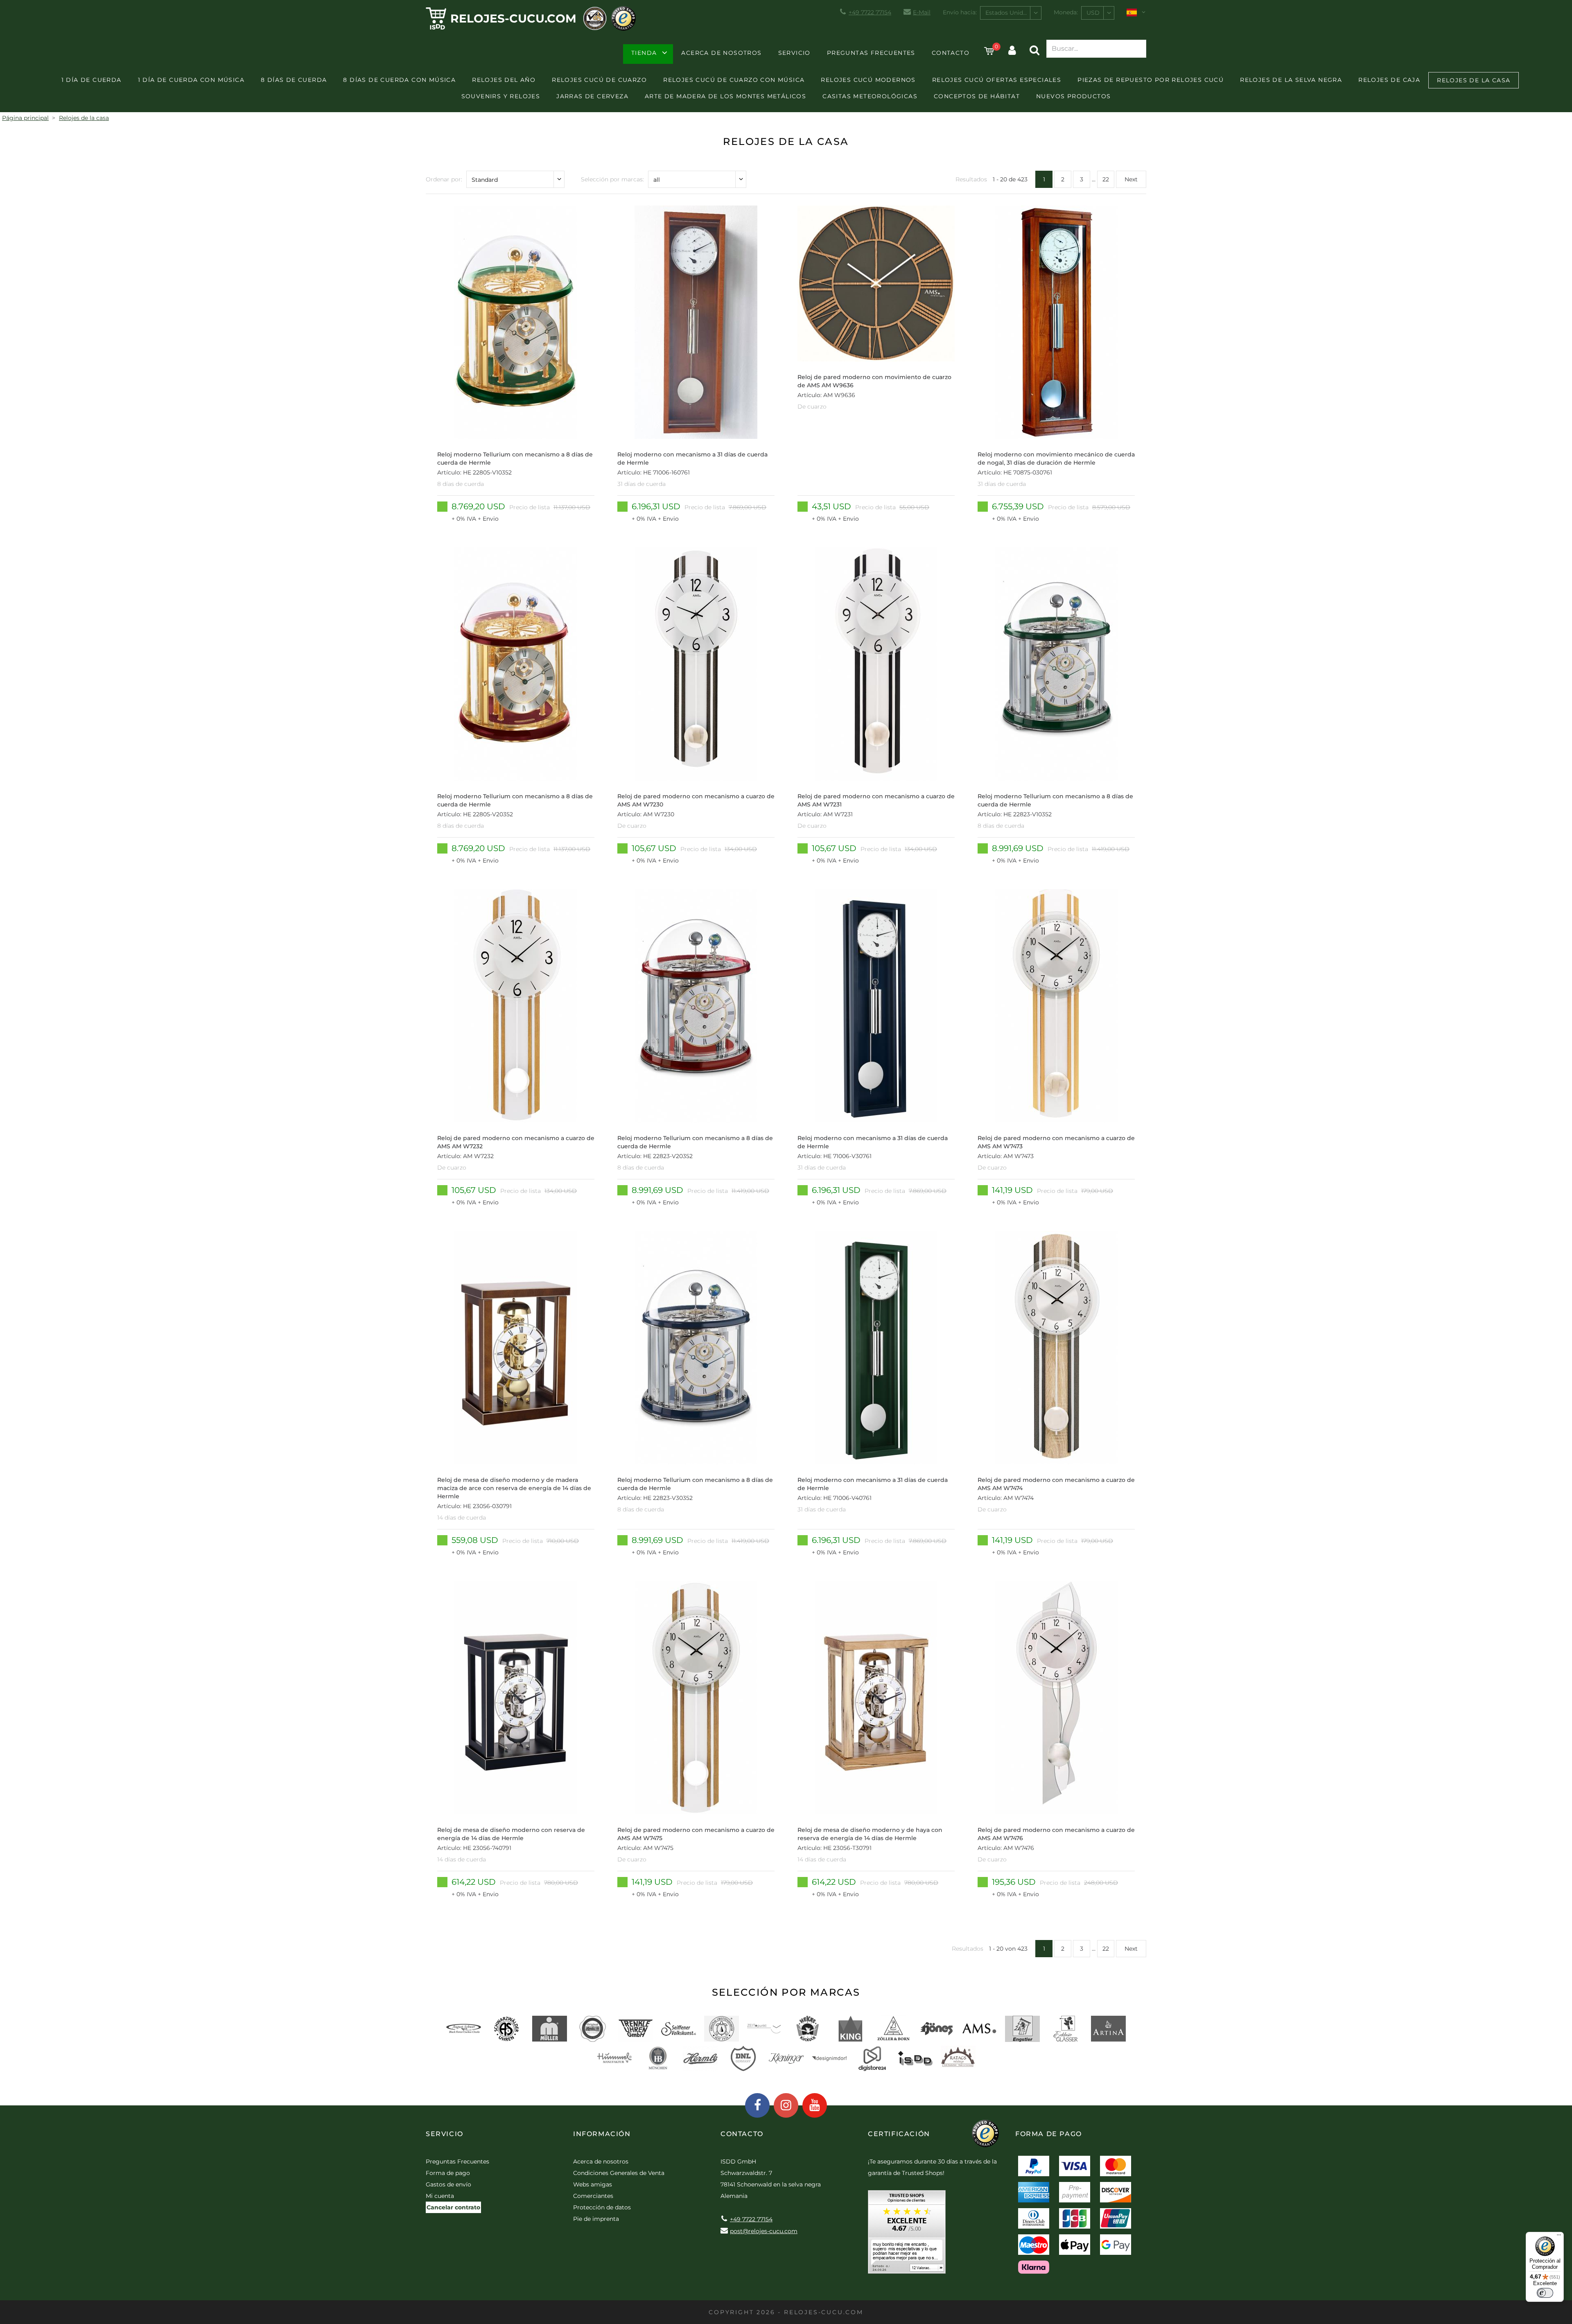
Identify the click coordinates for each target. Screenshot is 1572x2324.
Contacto (951, 53)
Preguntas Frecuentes (871, 53)
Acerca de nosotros (721, 53)
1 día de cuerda (91, 80)
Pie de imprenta (596, 2219)
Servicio (794, 53)
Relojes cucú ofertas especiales (997, 80)
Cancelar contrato (453, 2207)
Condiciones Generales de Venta (619, 2173)
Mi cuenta (440, 2196)
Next (1131, 179)
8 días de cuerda (294, 80)
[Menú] (1559, 2237)
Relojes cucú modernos (868, 80)
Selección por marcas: (612, 179)
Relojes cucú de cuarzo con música (734, 80)
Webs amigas (593, 2184)
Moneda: (1066, 12)
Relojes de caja (1389, 80)
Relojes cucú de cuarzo (599, 80)
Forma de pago (448, 2173)
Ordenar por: (444, 179)
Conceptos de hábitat (977, 96)
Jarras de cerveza (592, 96)
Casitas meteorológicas (870, 96)
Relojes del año (504, 80)
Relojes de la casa (1474, 80)
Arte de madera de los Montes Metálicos (725, 96)
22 (1106, 179)
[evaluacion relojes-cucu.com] (907, 2235)
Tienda (644, 53)
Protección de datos (602, 2207)
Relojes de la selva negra (1291, 80)
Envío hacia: (960, 12)
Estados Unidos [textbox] (1007, 13)
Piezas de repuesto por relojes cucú (1151, 80)
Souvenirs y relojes (501, 96)
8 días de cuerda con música (399, 80)
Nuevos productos (1073, 96)
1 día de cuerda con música (191, 80)
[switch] (1545, 2293)
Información (602, 2134)
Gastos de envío (448, 2184)
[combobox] (1011, 13)
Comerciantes (593, 2196)
